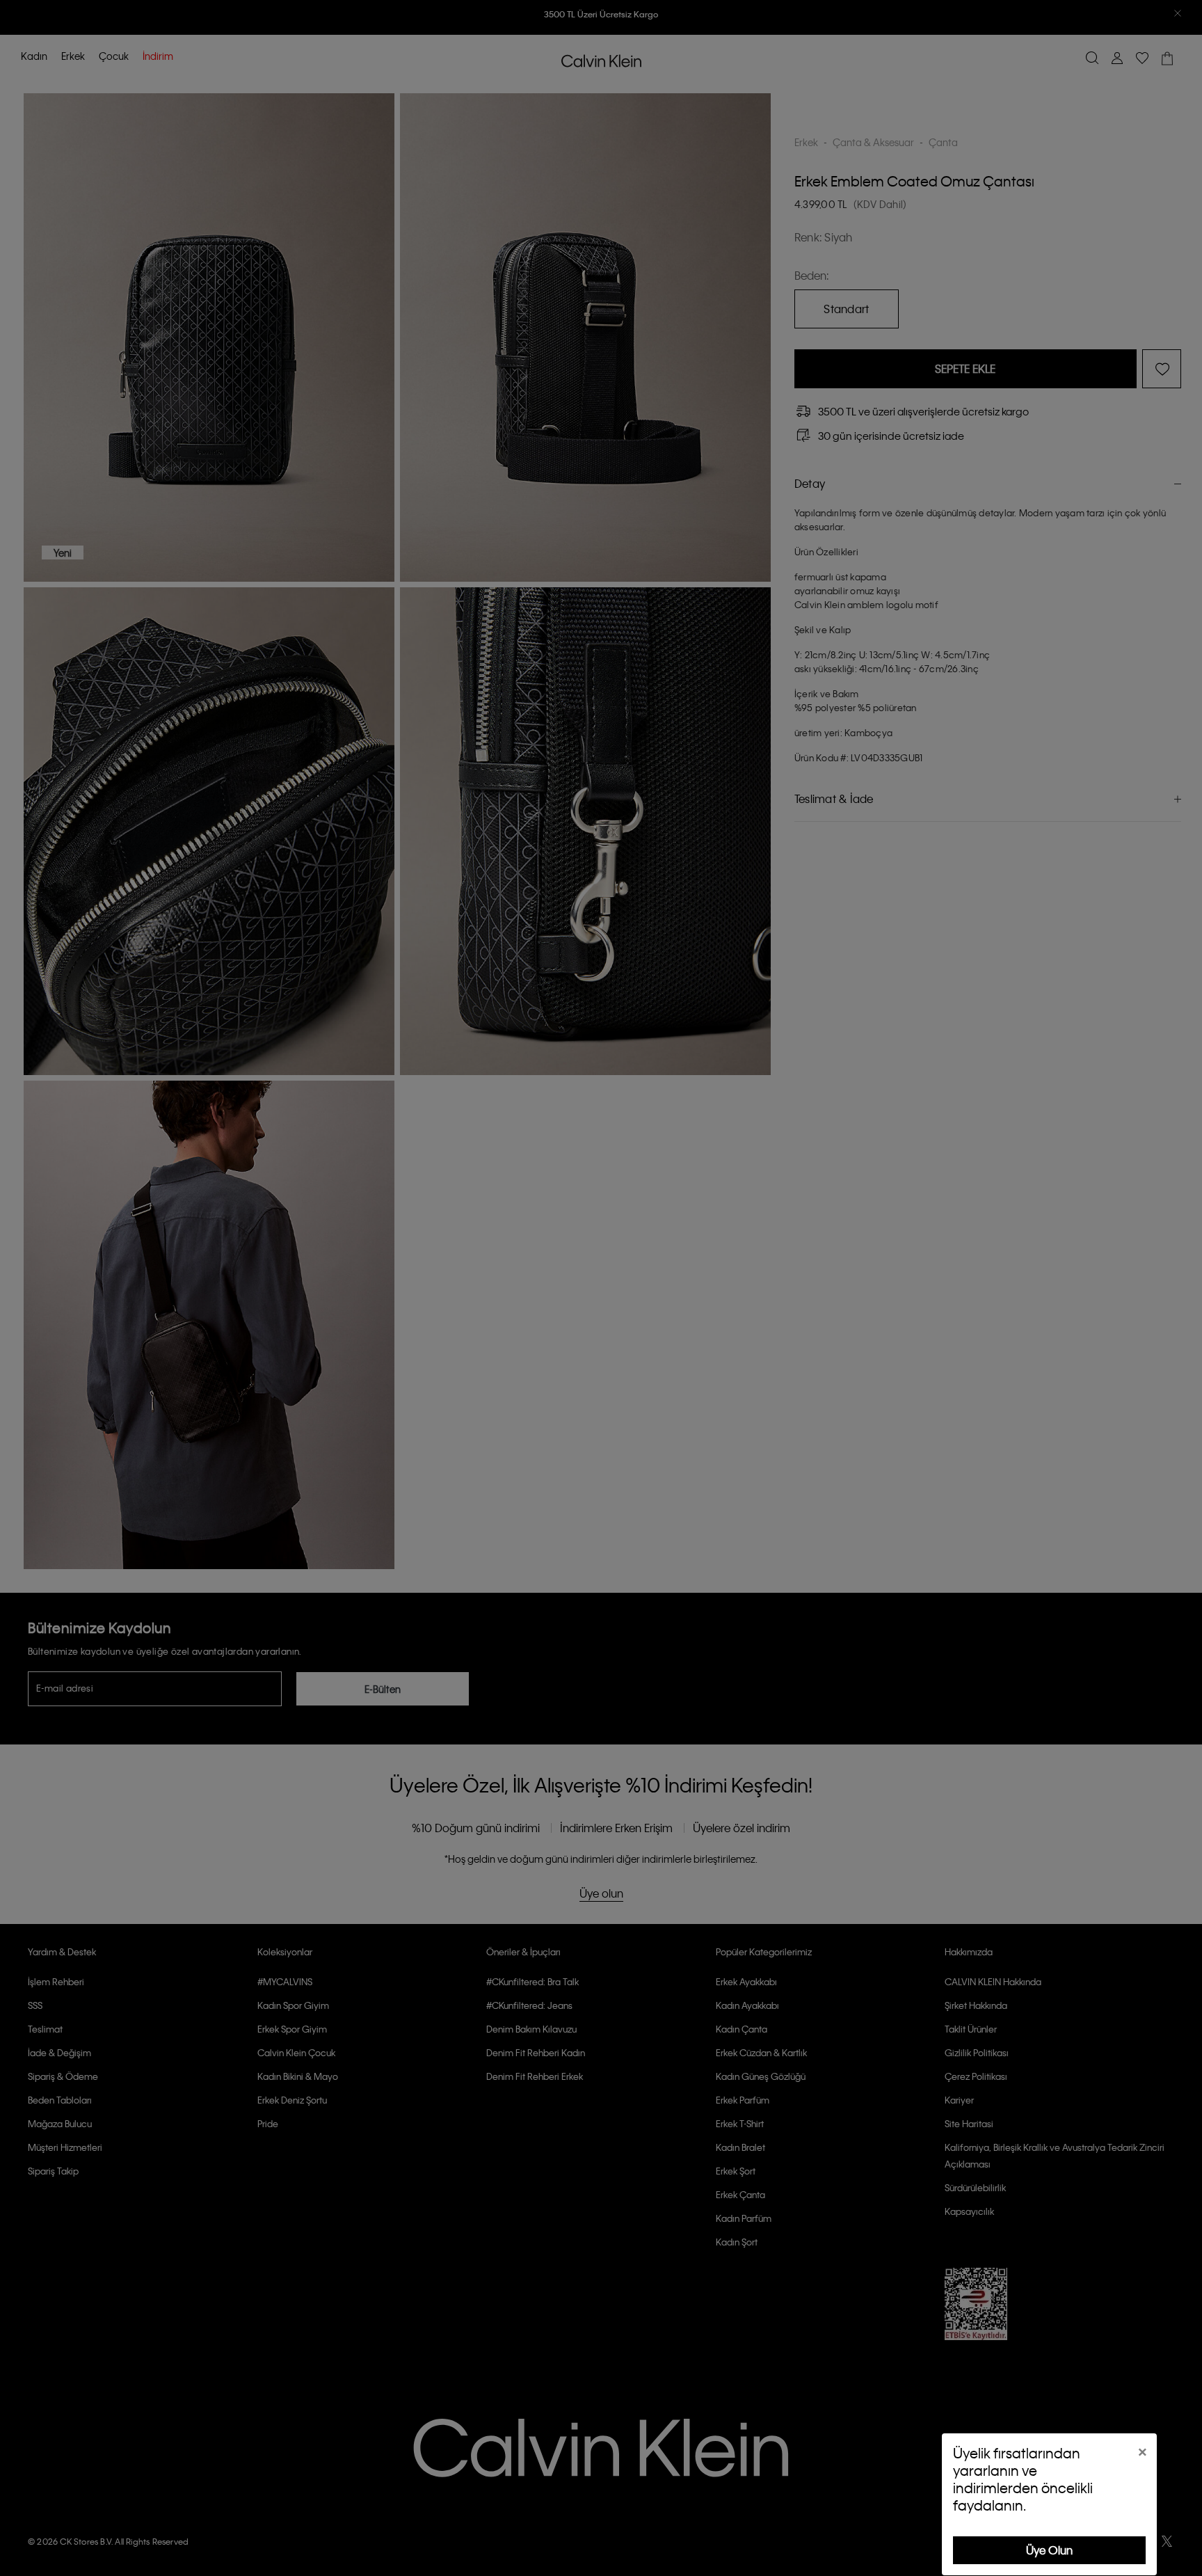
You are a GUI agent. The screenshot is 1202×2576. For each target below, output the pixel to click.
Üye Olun (1049, 2550)
